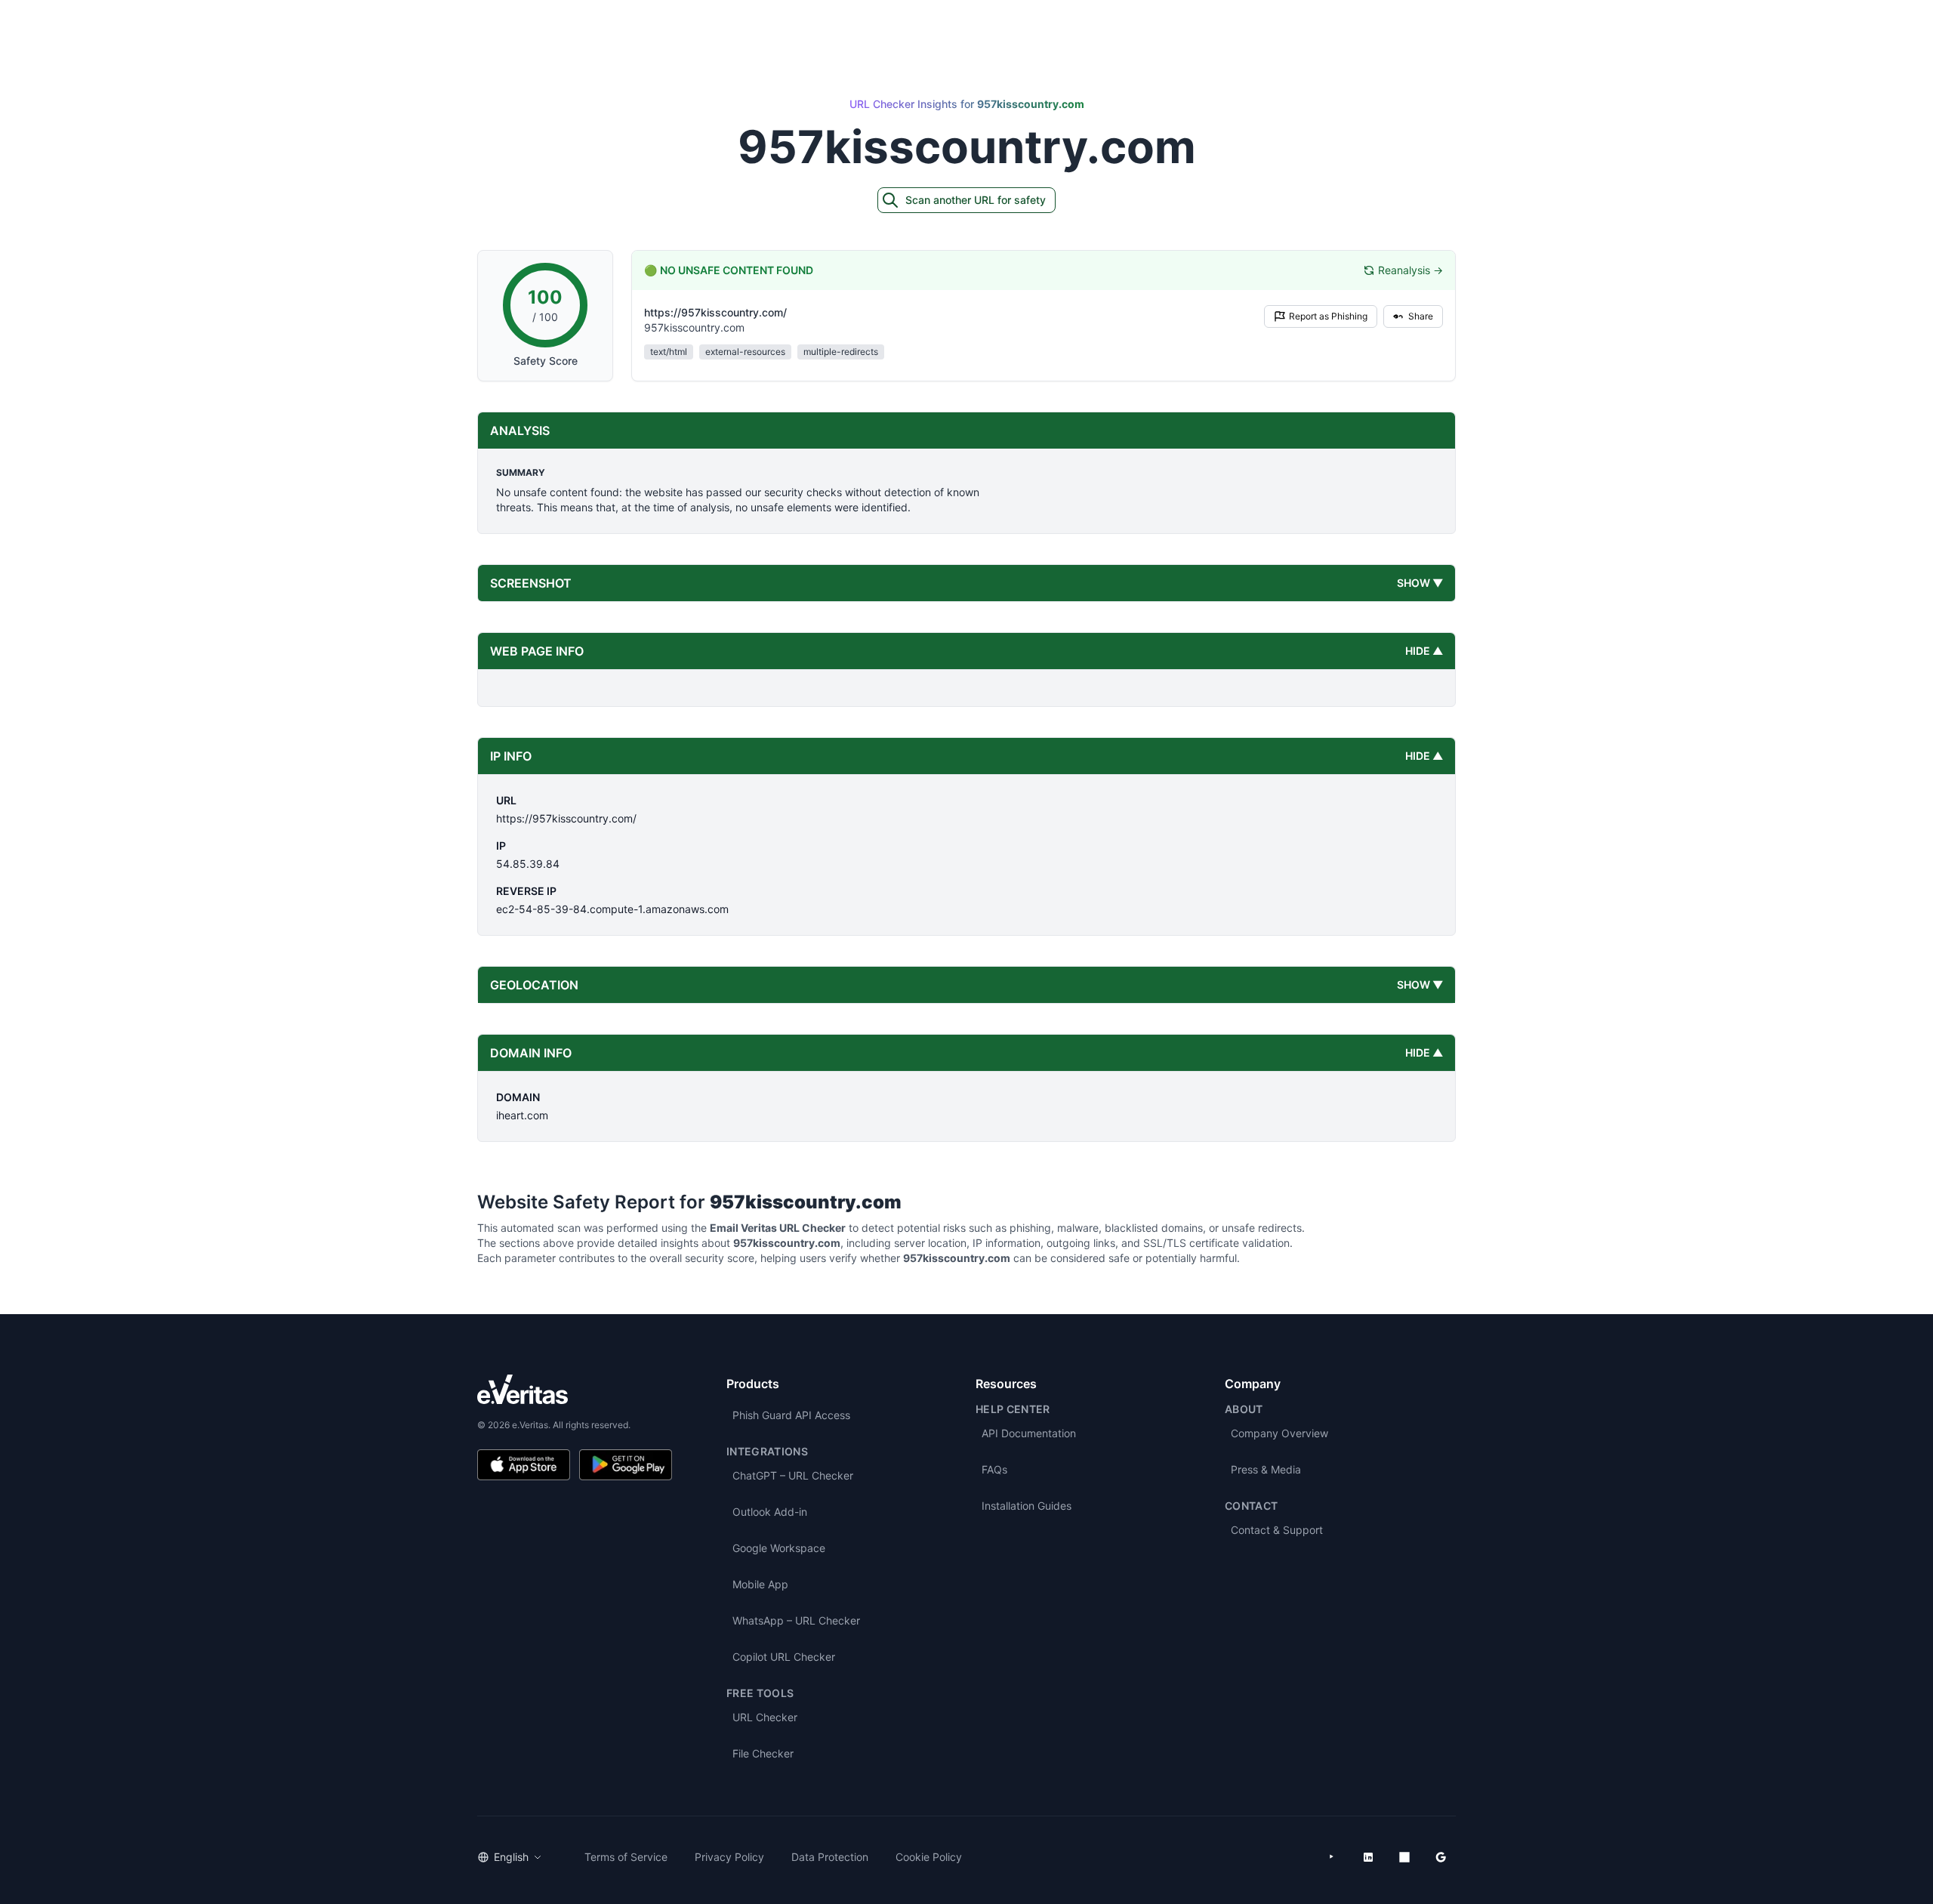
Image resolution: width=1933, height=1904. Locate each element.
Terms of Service (626, 1857)
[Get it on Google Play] (626, 1465)
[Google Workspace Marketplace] (1441, 1857)
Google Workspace (779, 1548)
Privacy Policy (729, 1857)
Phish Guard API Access (791, 1415)
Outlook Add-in (770, 1512)
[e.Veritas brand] (575, 1389)
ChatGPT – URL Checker (793, 1475)
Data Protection (830, 1857)
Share (1421, 316)
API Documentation (1029, 1433)
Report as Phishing (1328, 316)
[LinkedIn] (1368, 1857)
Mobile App (760, 1584)
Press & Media (1266, 1469)
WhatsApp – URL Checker (796, 1620)
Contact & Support (1277, 1530)
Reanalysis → (1410, 270)
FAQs (994, 1469)
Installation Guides (1027, 1506)
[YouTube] (1332, 1857)
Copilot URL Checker (784, 1657)
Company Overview (1279, 1433)
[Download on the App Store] (524, 1465)
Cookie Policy (929, 1857)
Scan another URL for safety (976, 200)
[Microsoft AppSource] (1404, 1857)
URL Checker (765, 1717)
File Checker (763, 1753)
